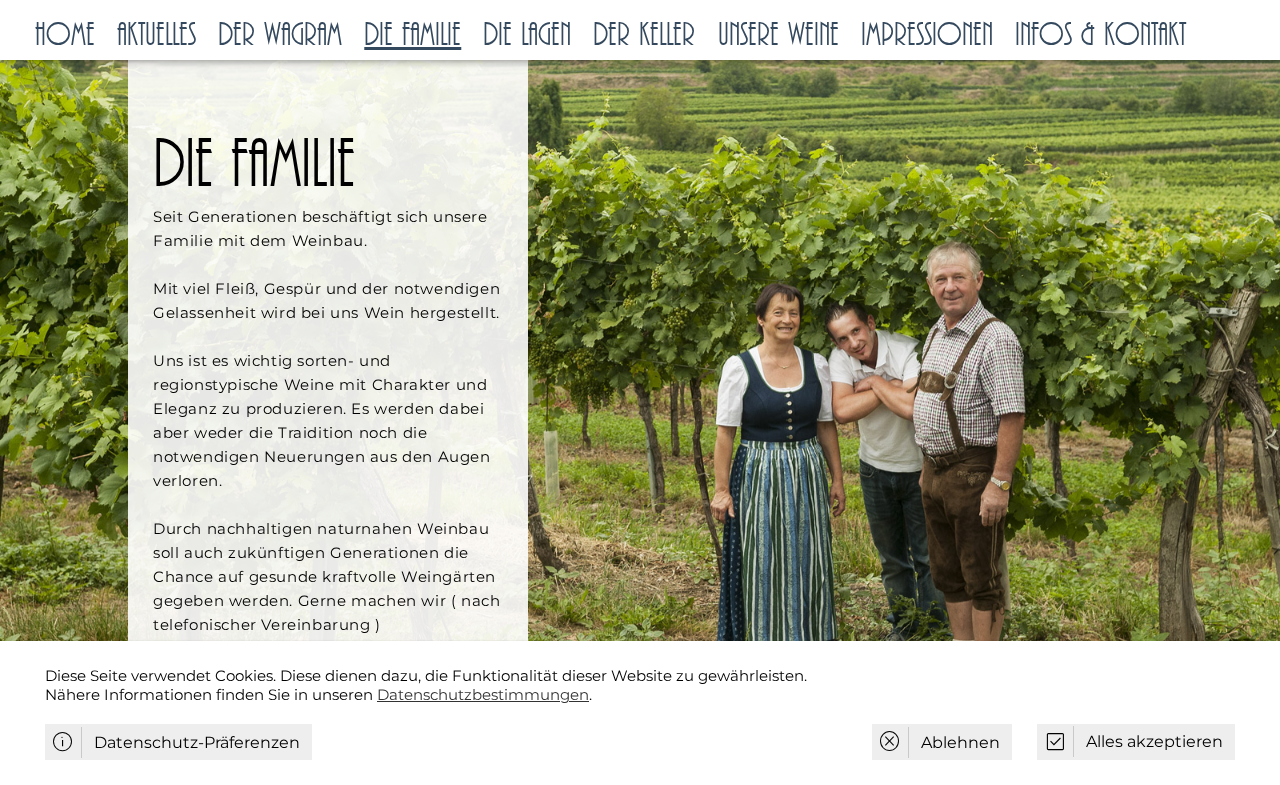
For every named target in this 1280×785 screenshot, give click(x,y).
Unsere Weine (778, 35)
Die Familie (412, 35)
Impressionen (927, 35)
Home (65, 35)
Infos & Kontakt (1100, 35)
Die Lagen (527, 35)
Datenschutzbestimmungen (483, 694)
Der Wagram (280, 35)
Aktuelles (156, 35)
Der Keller (644, 35)
